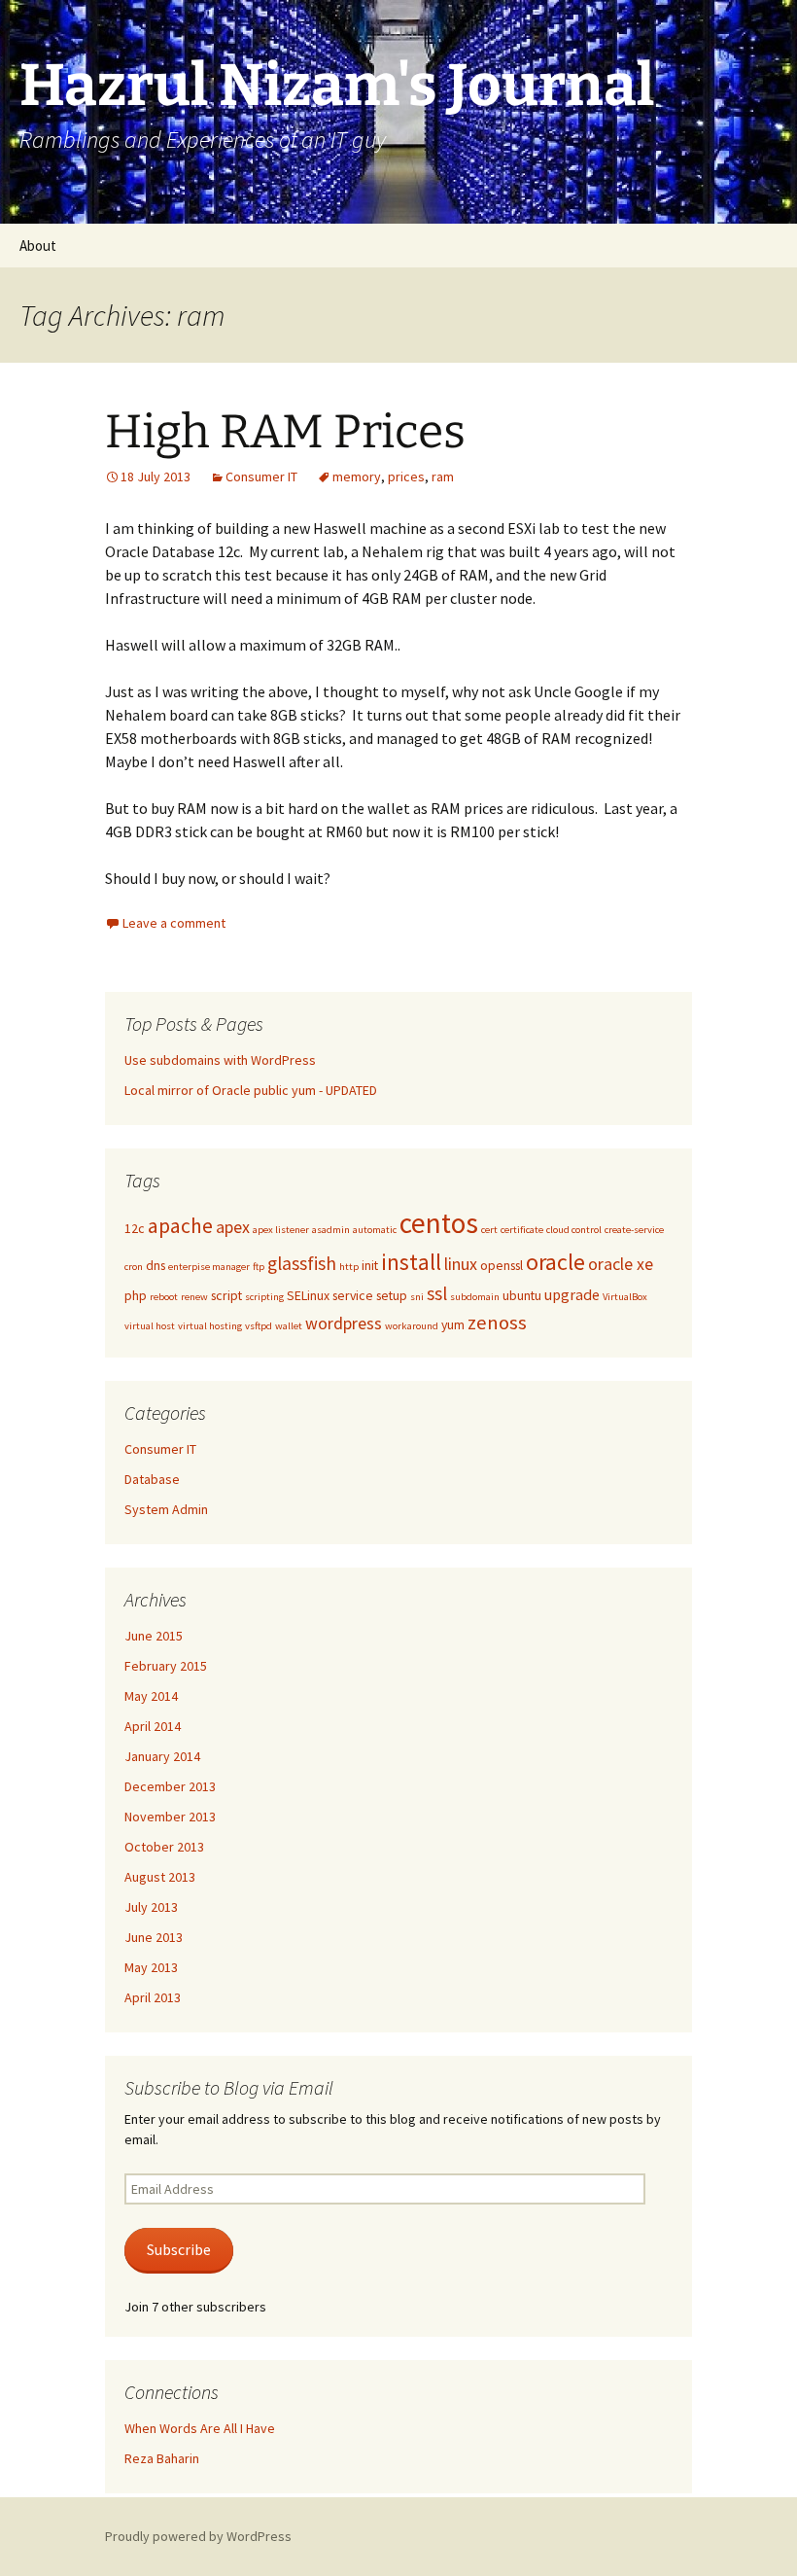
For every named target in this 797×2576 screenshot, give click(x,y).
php (136, 1295)
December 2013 (170, 1786)
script (226, 1295)
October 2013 (164, 1847)
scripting (264, 1297)
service (353, 1295)
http (349, 1267)
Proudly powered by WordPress (198, 2536)
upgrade (572, 1294)
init (370, 1265)
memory (357, 476)
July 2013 (151, 1907)
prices (406, 476)
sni (417, 1297)
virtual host (150, 1326)
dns (156, 1265)
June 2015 (154, 1636)
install (411, 1262)
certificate (522, 1230)
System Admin (166, 1509)
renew (194, 1297)
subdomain (475, 1297)
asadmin (331, 1230)
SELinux (308, 1295)
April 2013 (153, 1997)
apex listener (281, 1230)
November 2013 (170, 1817)
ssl (437, 1293)
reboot (164, 1297)
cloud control (574, 1230)
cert (489, 1230)
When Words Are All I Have (200, 2428)
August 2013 (160, 1877)
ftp (259, 1267)
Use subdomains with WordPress (220, 1060)
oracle (555, 1262)
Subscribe (179, 2250)
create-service (634, 1230)
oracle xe (621, 1264)
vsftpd (259, 1326)
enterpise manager (209, 1267)
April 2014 (153, 1726)
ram (443, 476)
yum (453, 1324)
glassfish (302, 1263)
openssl (502, 1265)
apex (233, 1227)
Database (152, 1479)
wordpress (344, 1323)
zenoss (497, 1323)
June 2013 (154, 1937)
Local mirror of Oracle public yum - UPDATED (251, 1090)
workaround (412, 1326)
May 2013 (151, 1967)
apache (180, 1226)
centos (439, 1223)
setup (392, 1295)
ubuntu (522, 1295)
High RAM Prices (285, 432)
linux (461, 1264)
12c (135, 1228)
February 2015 (166, 1666)
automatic (375, 1230)
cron (134, 1267)
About (38, 246)
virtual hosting (210, 1326)
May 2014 (151, 1696)
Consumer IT (261, 476)
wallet (289, 1326)
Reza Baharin (162, 2458)
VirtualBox (625, 1297)
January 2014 (162, 1756)
